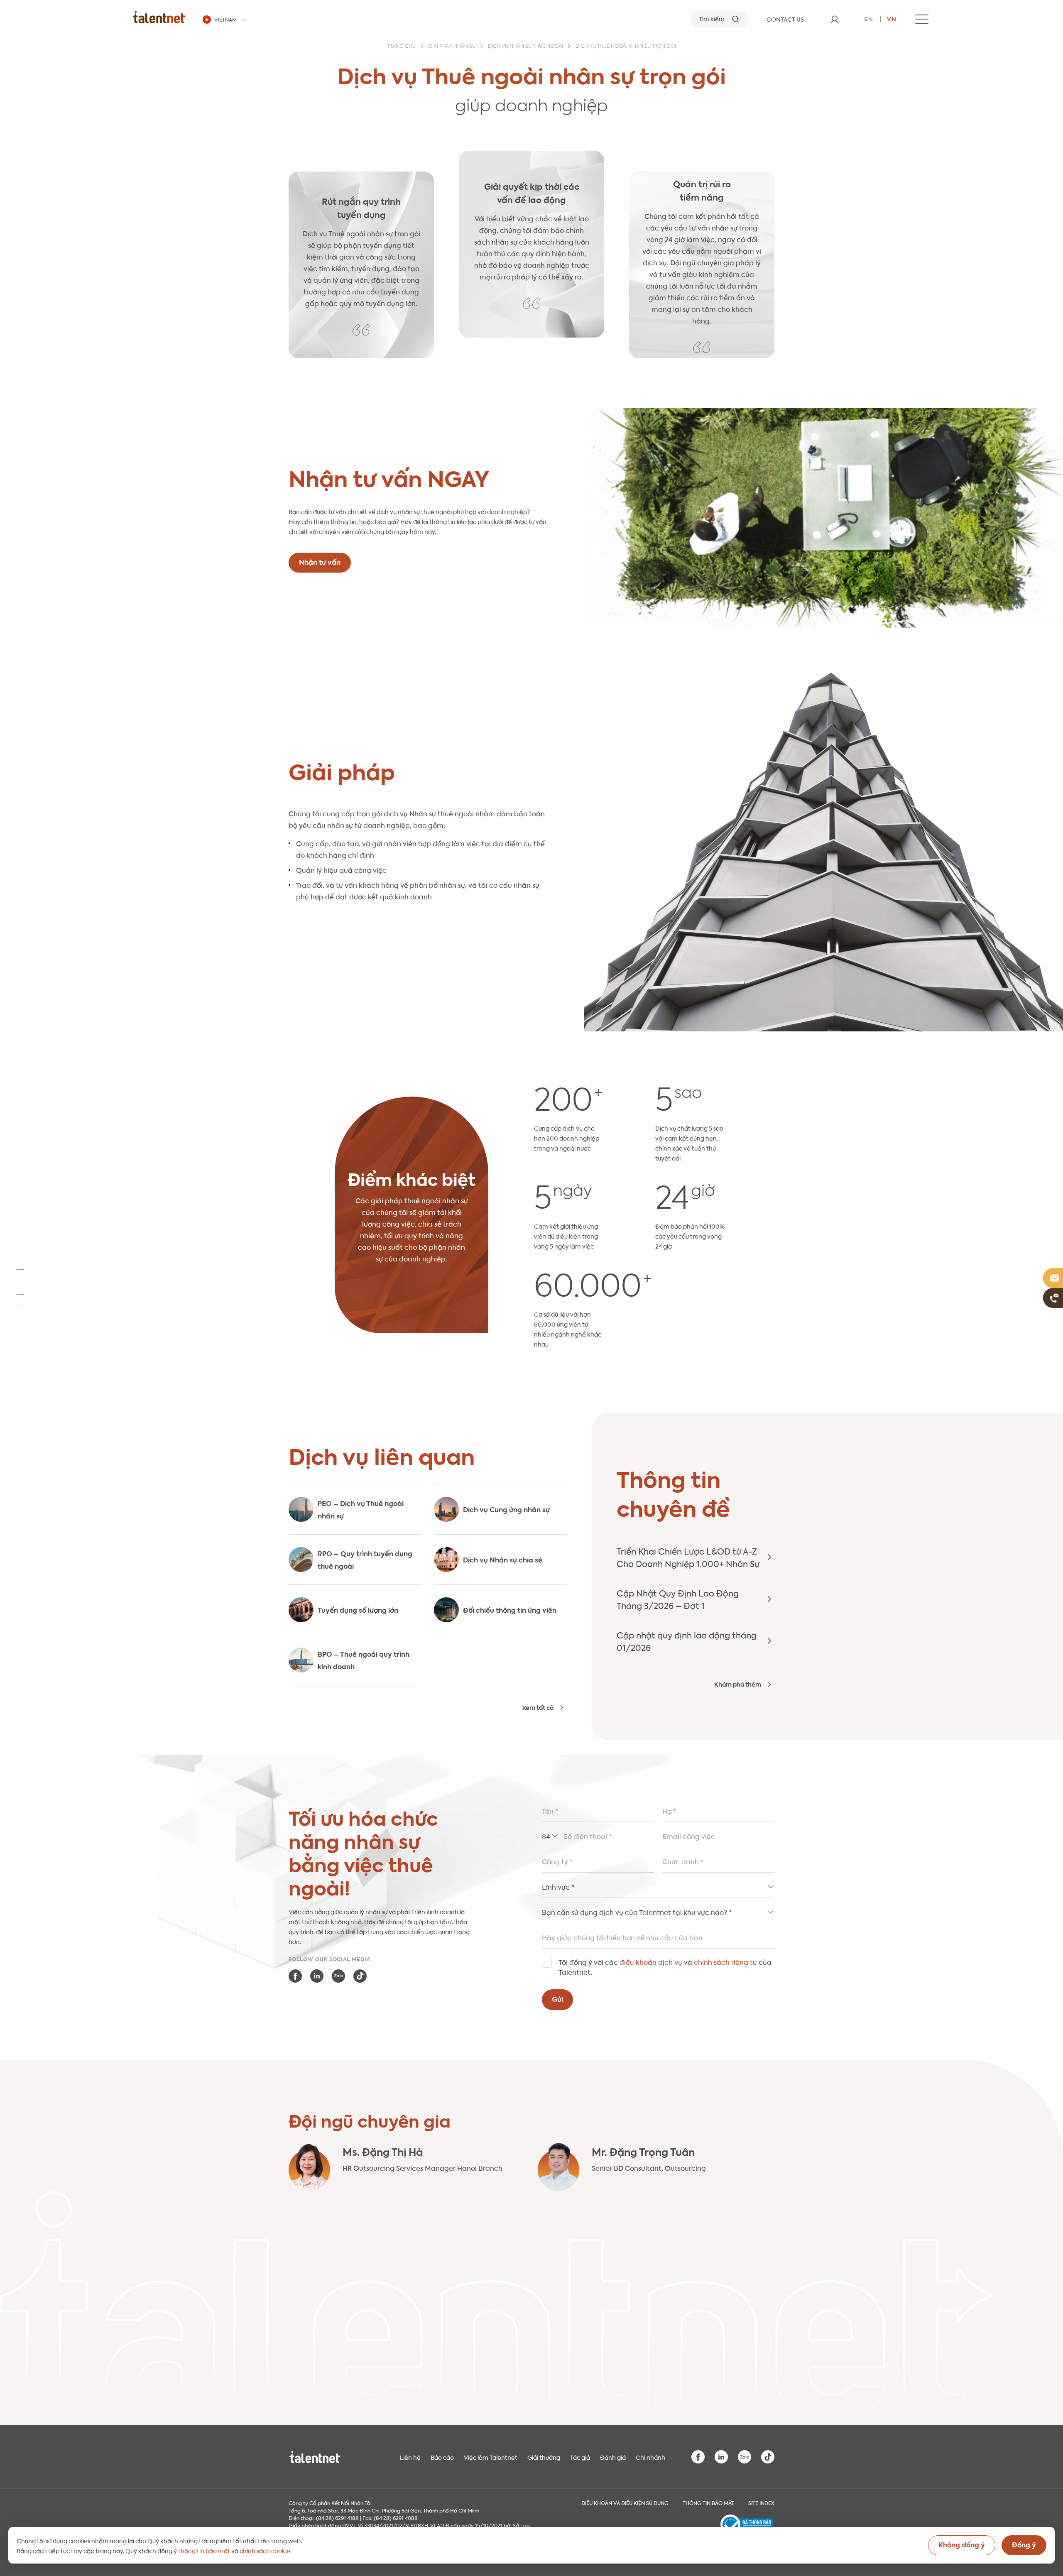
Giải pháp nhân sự (452, 47)
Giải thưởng (544, 2457)
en (869, 18)
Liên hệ (410, 2457)
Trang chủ (401, 47)
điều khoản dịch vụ (651, 1962)
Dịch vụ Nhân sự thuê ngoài (525, 47)
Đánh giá (613, 2457)
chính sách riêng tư (725, 1962)
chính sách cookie (265, 2550)
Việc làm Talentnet (491, 2457)
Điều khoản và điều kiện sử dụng (625, 2503)
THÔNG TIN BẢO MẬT (708, 2503)
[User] (835, 19)
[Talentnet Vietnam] (159, 17)
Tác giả (580, 2457)
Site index (761, 2503)
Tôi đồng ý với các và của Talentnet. (665, 1967)
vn (892, 18)
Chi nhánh (650, 2457)
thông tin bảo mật (204, 2550)
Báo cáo (442, 2457)
